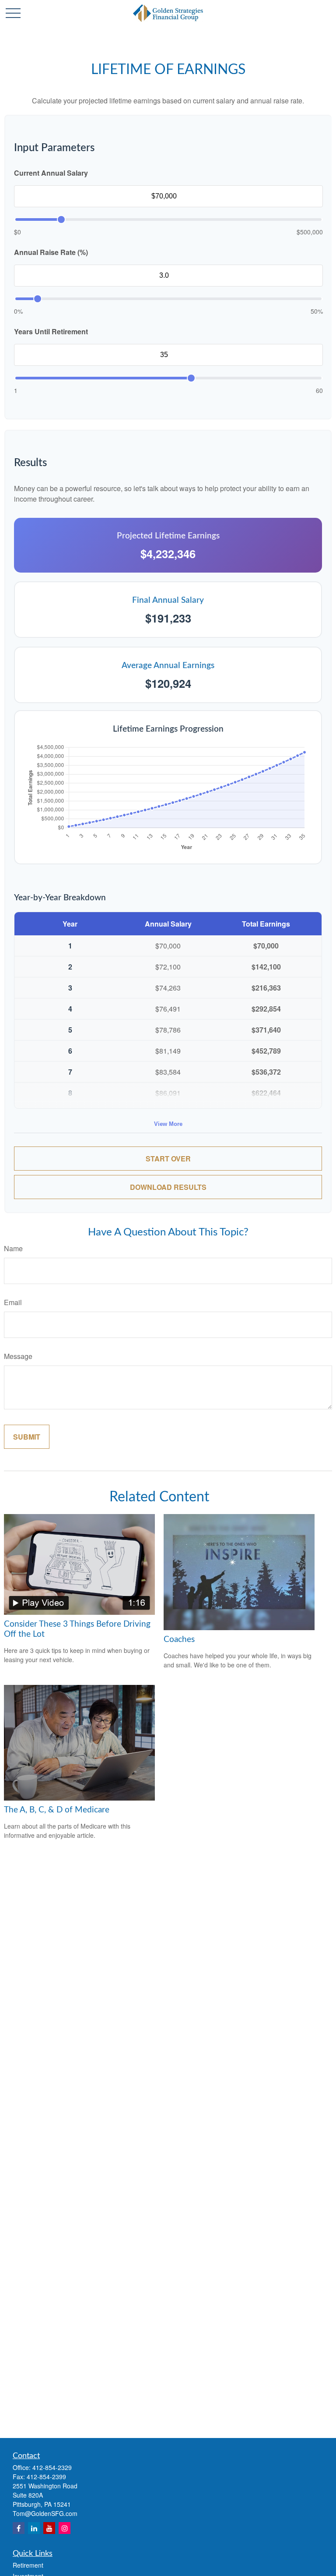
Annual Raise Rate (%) (51, 252)
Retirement (28, 2565)
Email (13, 1302)
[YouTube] (49, 2528)
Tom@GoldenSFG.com (45, 2513)
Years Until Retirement (51, 331)
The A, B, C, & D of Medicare (57, 1810)
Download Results (168, 1187)
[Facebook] (19, 2528)
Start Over (168, 1159)
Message (18, 1356)
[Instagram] (65, 2528)
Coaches (179, 1640)
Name (13, 1248)
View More (168, 1124)
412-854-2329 (52, 2467)
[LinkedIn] (34, 2528)
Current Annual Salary (51, 173)
